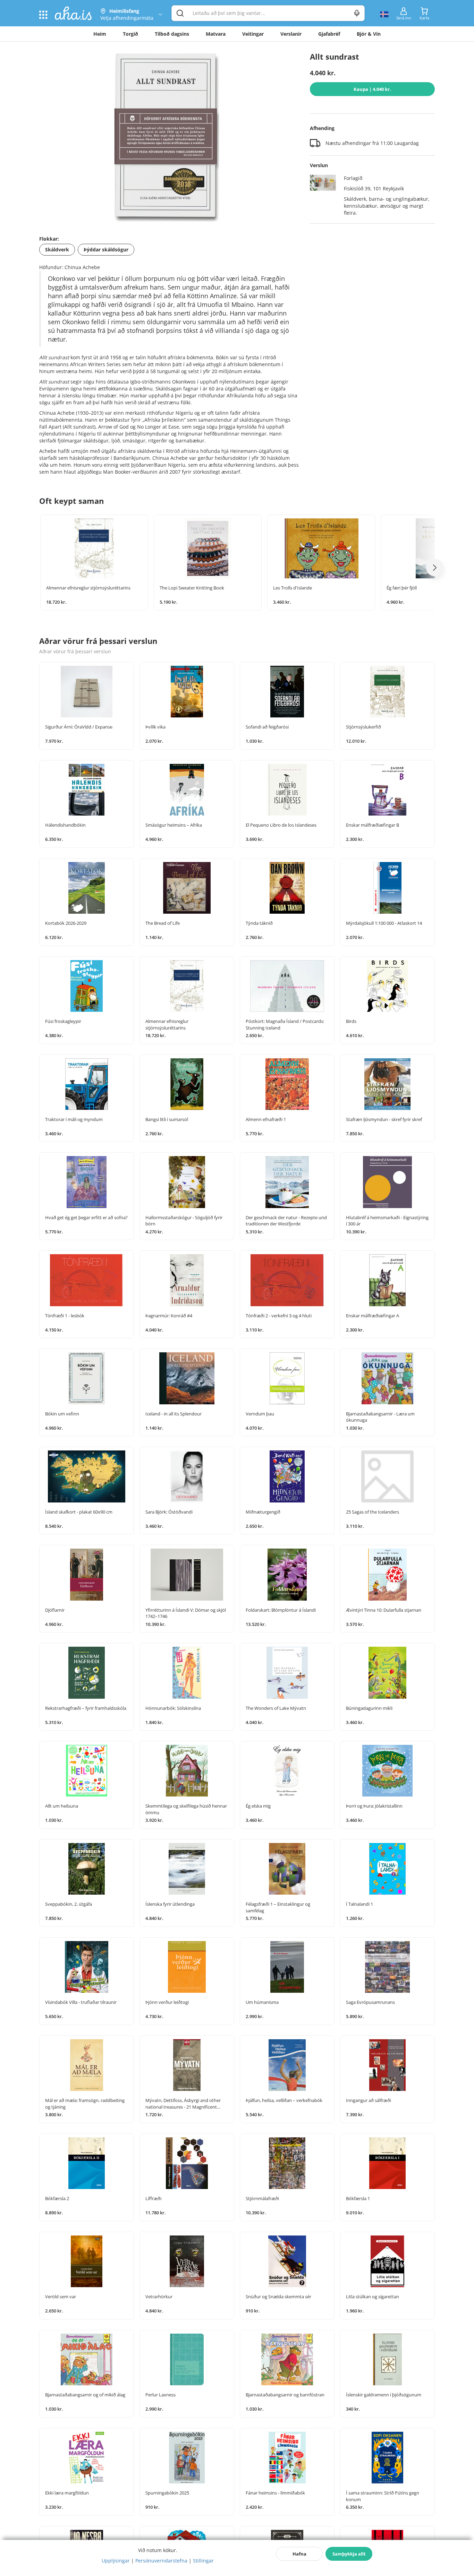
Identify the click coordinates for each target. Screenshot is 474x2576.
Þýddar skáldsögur (106, 249)
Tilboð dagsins (172, 34)
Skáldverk (57, 249)
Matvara (216, 34)
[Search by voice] (357, 13)
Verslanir (291, 34)
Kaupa (372, 89)
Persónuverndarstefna (161, 2561)
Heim (100, 34)
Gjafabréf (329, 34)
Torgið (130, 34)
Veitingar (253, 34)
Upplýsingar (116, 2561)
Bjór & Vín (369, 34)
